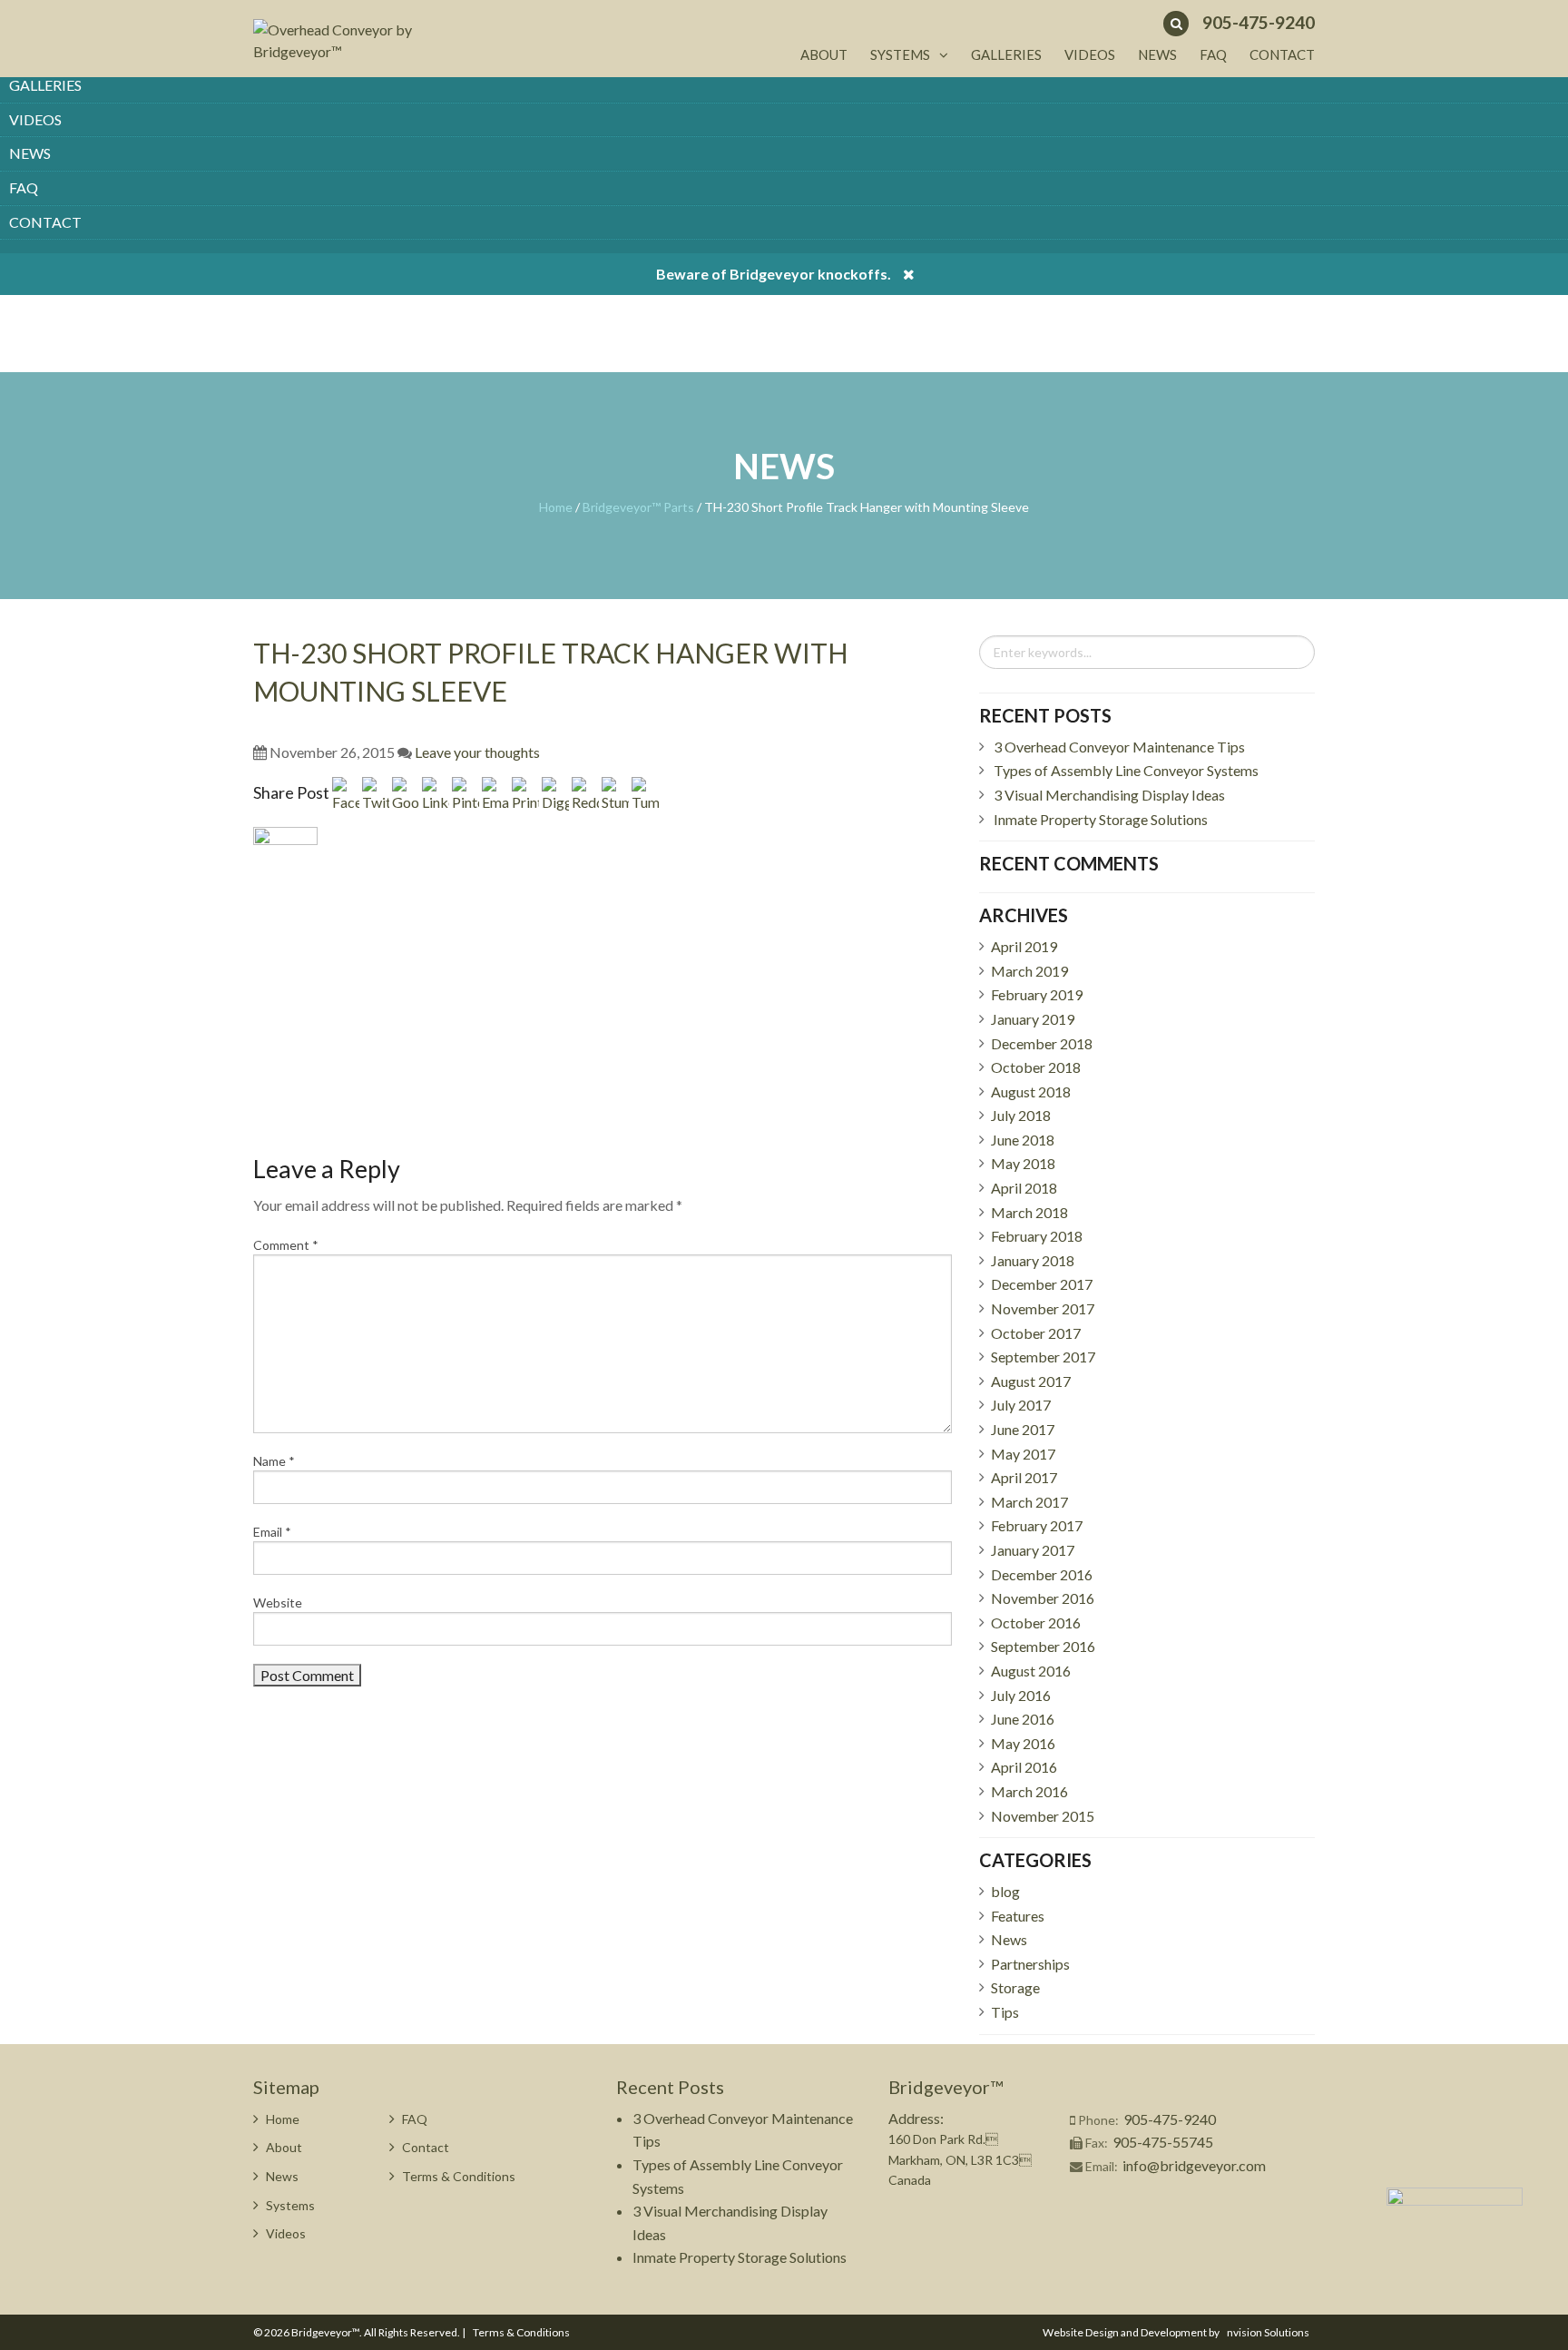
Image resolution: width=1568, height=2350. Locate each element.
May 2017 (1023, 1454)
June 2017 (1023, 1429)
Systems (900, 54)
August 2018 (1031, 1091)
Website (278, 1603)
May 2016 (1023, 1743)
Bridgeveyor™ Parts (638, 507)
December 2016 (1042, 1574)
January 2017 (1033, 1550)
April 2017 (1024, 1477)
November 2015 (1043, 1816)
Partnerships (1030, 1964)
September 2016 (1043, 1646)
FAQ (24, 187)
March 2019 (1029, 971)
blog (1005, 1891)
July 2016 (1021, 1695)
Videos (35, 119)
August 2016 (1031, 1671)
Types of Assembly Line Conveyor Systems (1126, 770)
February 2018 (1037, 1236)
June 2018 (1023, 1140)
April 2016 (1024, 1767)
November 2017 (1043, 1308)
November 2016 (1043, 1598)
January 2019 (1033, 1019)
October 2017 (1036, 1333)
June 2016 (1023, 1719)
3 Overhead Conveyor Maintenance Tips (1119, 747)
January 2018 (1033, 1260)
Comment (286, 1245)
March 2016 (1029, 1791)
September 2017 (1043, 1357)
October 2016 (1036, 1622)
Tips (1005, 2012)
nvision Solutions (1268, 2332)
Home (556, 507)
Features (1018, 1916)
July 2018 (1021, 1115)
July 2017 (1021, 1405)
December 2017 (1042, 1284)
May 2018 (1023, 1163)
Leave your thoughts (477, 752)
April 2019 (1024, 946)
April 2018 (1024, 1188)
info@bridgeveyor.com (1194, 2165)
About (824, 54)
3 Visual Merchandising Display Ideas (1109, 795)
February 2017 (1037, 1525)
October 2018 (1036, 1067)
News (30, 153)
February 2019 (1037, 994)
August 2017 (1031, 1381)
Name (274, 1461)
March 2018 (1029, 1212)
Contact (45, 222)
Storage (1015, 1987)
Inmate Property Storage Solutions (1101, 819)
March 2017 (1029, 1502)
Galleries (45, 85)
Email (272, 1532)
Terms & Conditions (459, 2176)
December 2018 (1042, 1043)
